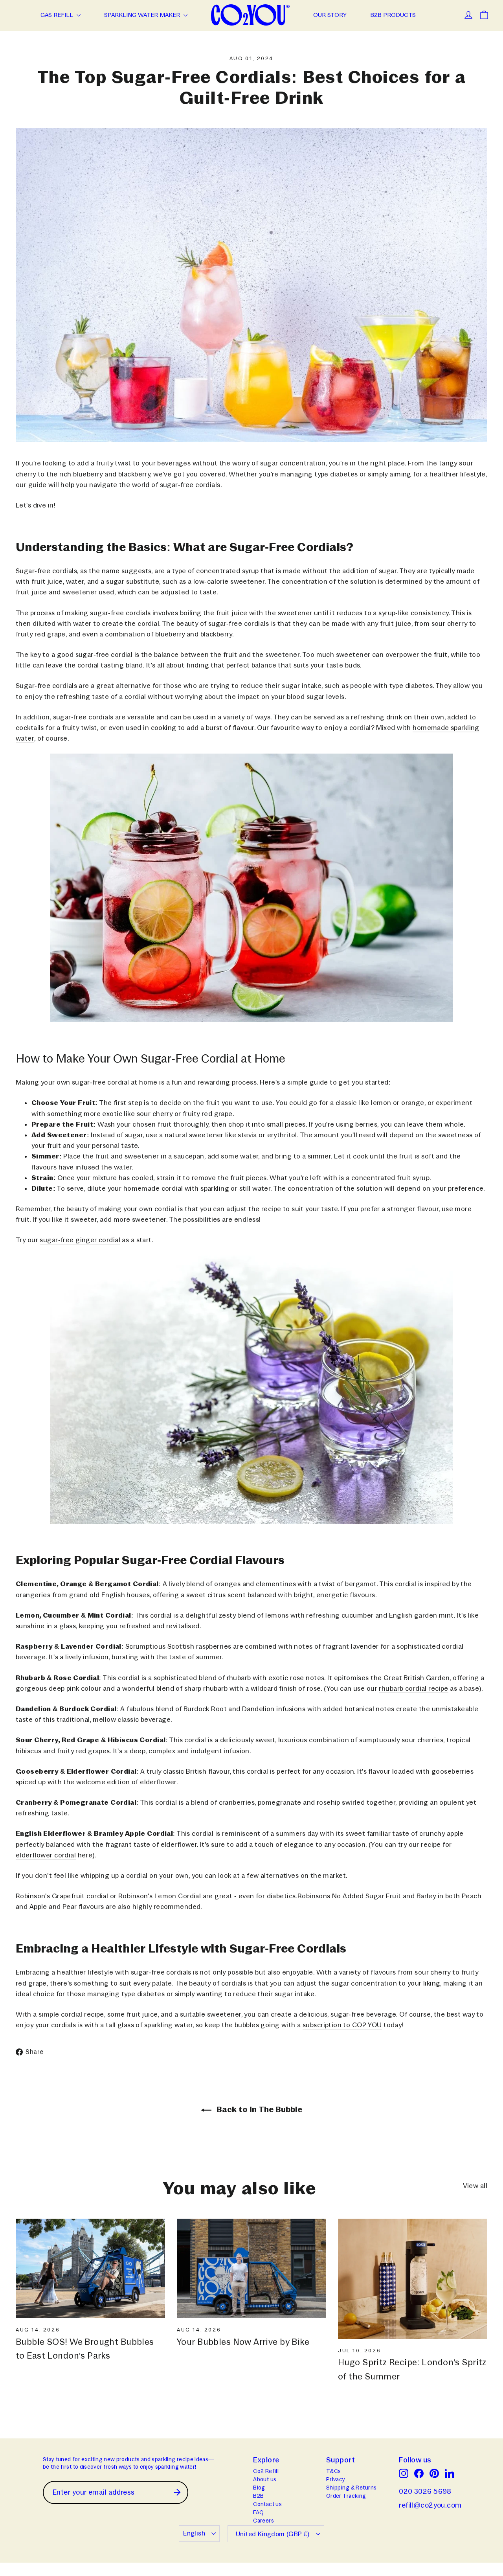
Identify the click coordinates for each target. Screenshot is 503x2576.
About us (265, 2479)
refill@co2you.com (430, 2505)
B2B (258, 2496)
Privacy (336, 2479)
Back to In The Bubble (258, 2109)
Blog (259, 2488)
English (194, 2533)
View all (475, 2186)
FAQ (258, 2512)
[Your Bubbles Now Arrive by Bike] (251, 2268)
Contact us (267, 2504)
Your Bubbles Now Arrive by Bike (243, 2342)
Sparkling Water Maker (143, 15)
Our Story (330, 15)
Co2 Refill (266, 2471)
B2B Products (393, 15)
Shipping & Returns (352, 2488)
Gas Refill (58, 15)
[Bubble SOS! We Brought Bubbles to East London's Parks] (90, 2268)
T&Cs (334, 2471)
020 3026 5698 (425, 2491)
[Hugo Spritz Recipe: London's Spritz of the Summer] (413, 2279)
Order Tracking (346, 2496)
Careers (263, 2521)
